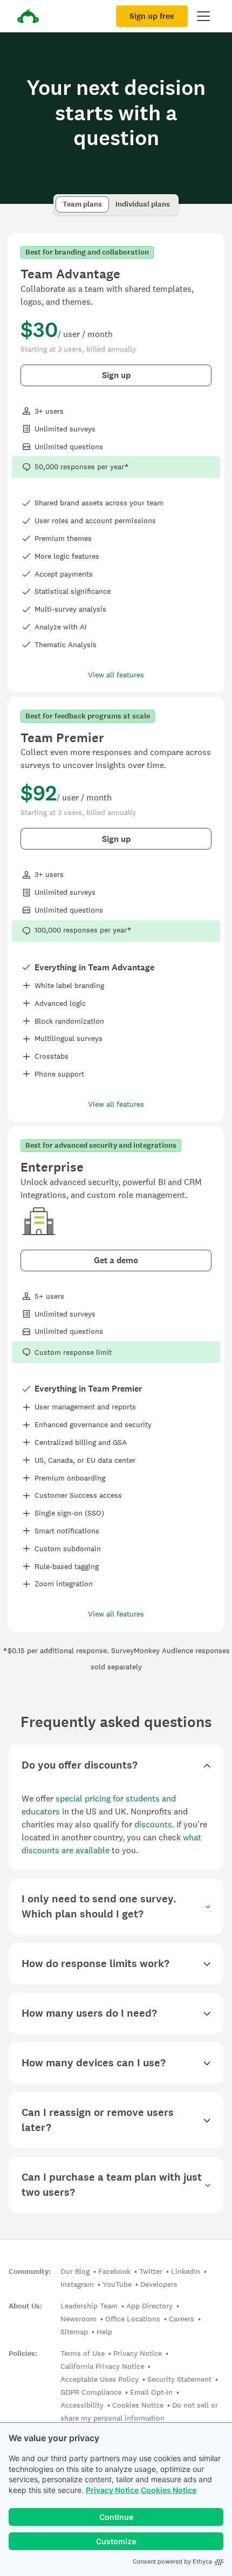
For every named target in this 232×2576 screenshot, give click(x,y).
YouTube (117, 2284)
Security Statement (179, 2379)
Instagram (77, 2284)
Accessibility (82, 2405)
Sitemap (74, 2332)
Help (104, 2332)
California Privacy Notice (102, 2366)
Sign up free (152, 16)
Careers (182, 2319)
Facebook (114, 2271)
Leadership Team (89, 2306)
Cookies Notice (169, 2490)
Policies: (23, 2354)
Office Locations (133, 2319)
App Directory (149, 2306)
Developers (159, 2284)
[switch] (59, 199)
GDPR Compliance (91, 2392)
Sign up (116, 375)
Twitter (151, 2271)
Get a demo (116, 1260)
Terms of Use (83, 2353)
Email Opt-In (151, 2392)
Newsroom (79, 2319)
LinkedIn (186, 2271)
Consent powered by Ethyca (172, 2561)
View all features (116, 675)
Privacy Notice (112, 2490)
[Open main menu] (203, 16)
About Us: (25, 2306)
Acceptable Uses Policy (100, 2379)
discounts (153, 1824)
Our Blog (75, 2271)
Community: (30, 2272)
